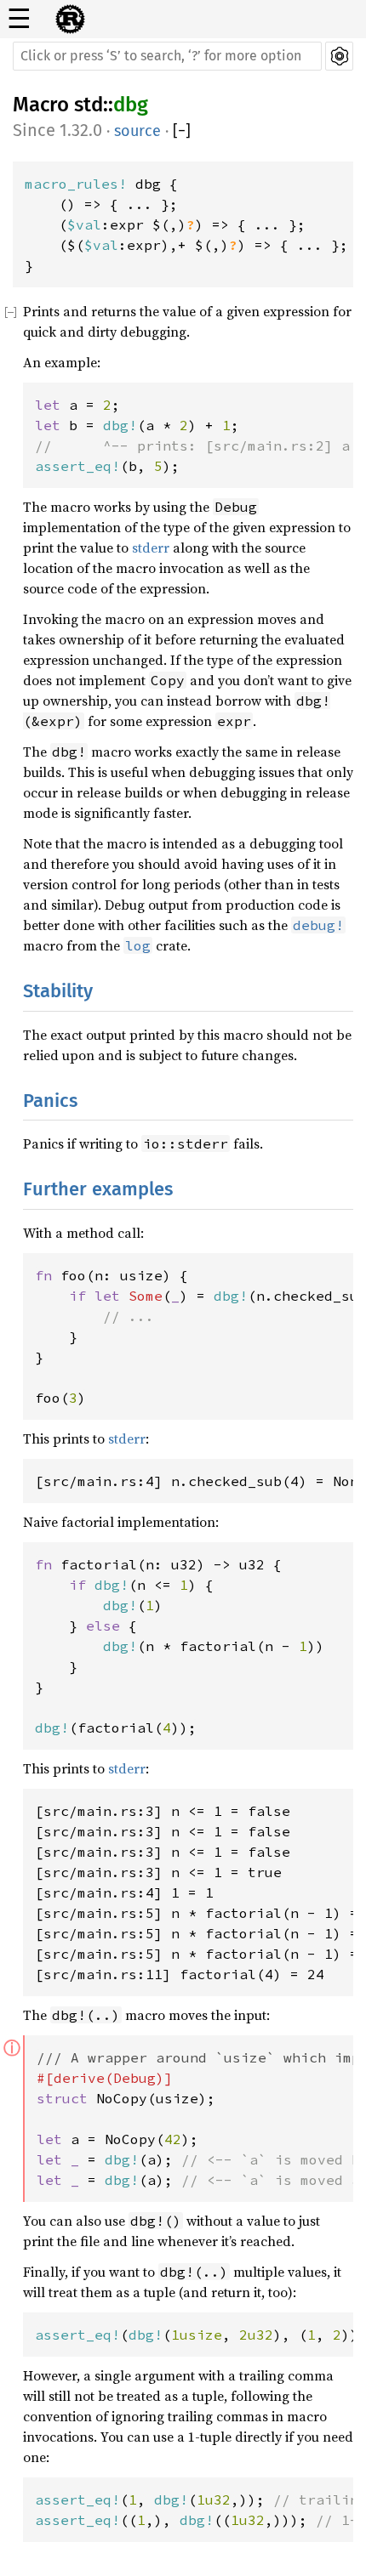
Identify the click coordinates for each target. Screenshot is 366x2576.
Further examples (98, 1189)
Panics (50, 1101)
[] (182, 131)
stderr (151, 548)
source (137, 131)
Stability (58, 991)
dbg (131, 105)
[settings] (339, 56)
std (89, 105)
